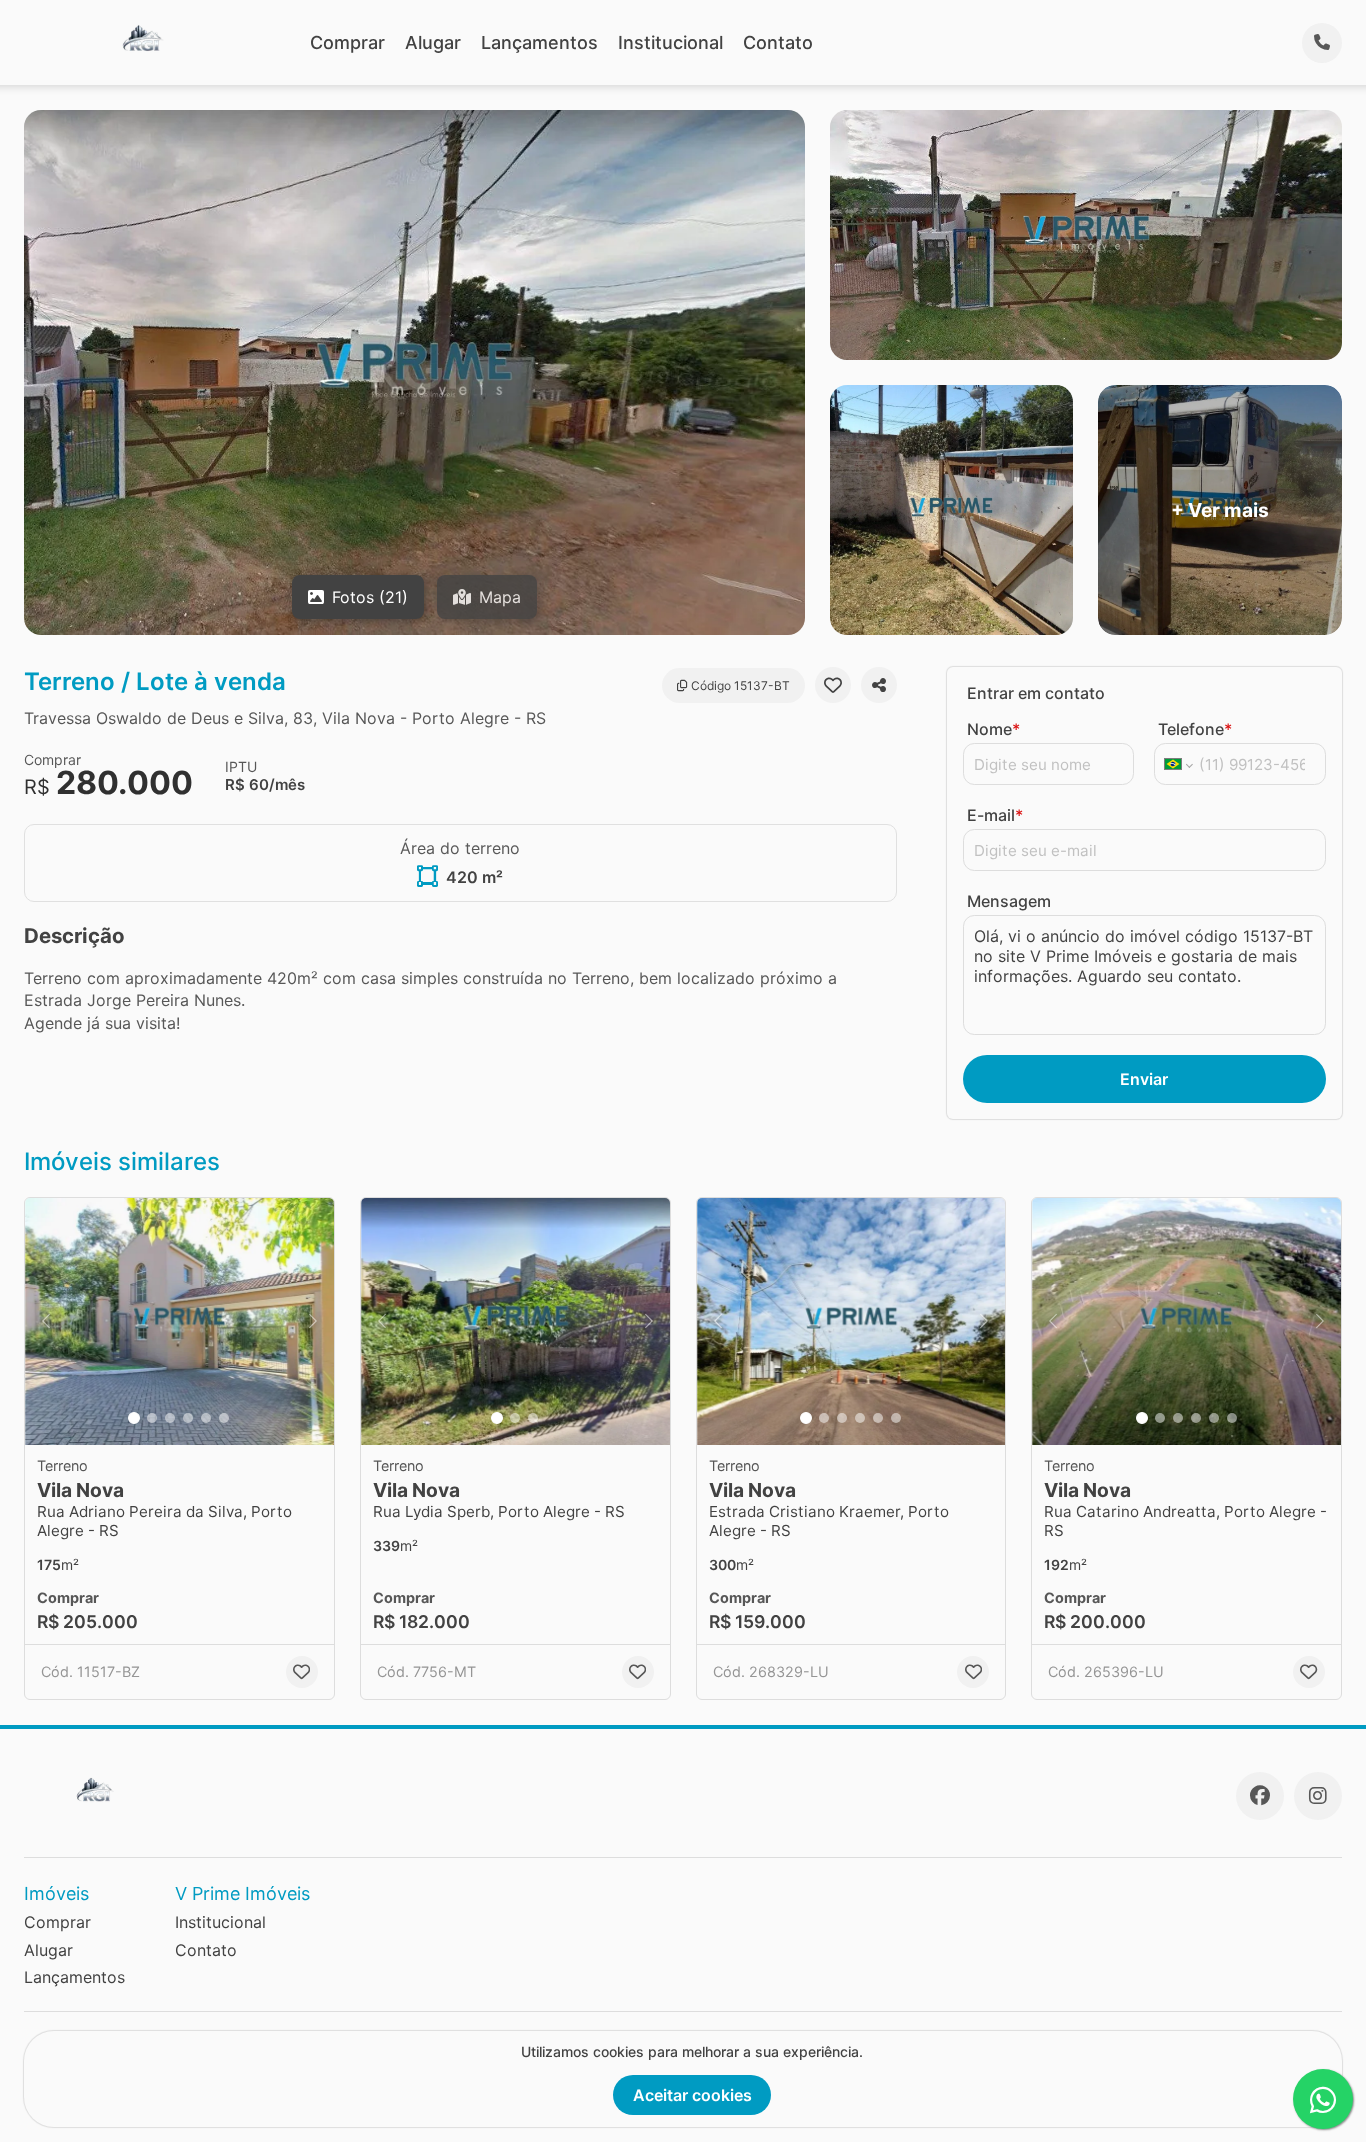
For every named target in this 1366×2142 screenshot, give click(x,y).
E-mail (995, 815)
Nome (993, 729)
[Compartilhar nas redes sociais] (879, 685)
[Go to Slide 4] (188, 1418)
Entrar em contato (1036, 693)
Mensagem (1009, 901)
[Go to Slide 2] (152, 1418)
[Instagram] (1318, 1796)
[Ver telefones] (1322, 43)
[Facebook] (1260, 1796)
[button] (179, 1321)
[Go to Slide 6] (224, 1418)
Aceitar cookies (692, 2095)
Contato (778, 42)
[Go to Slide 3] (170, 1418)
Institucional (670, 42)
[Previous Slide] (46, 1321)
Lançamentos (539, 42)
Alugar (433, 42)
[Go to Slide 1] (134, 1418)
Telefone (1195, 729)
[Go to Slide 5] (206, 1418)
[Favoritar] (833, 685)
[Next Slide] (313, 1321)
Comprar (347, 42)
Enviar (1144, 1079)
